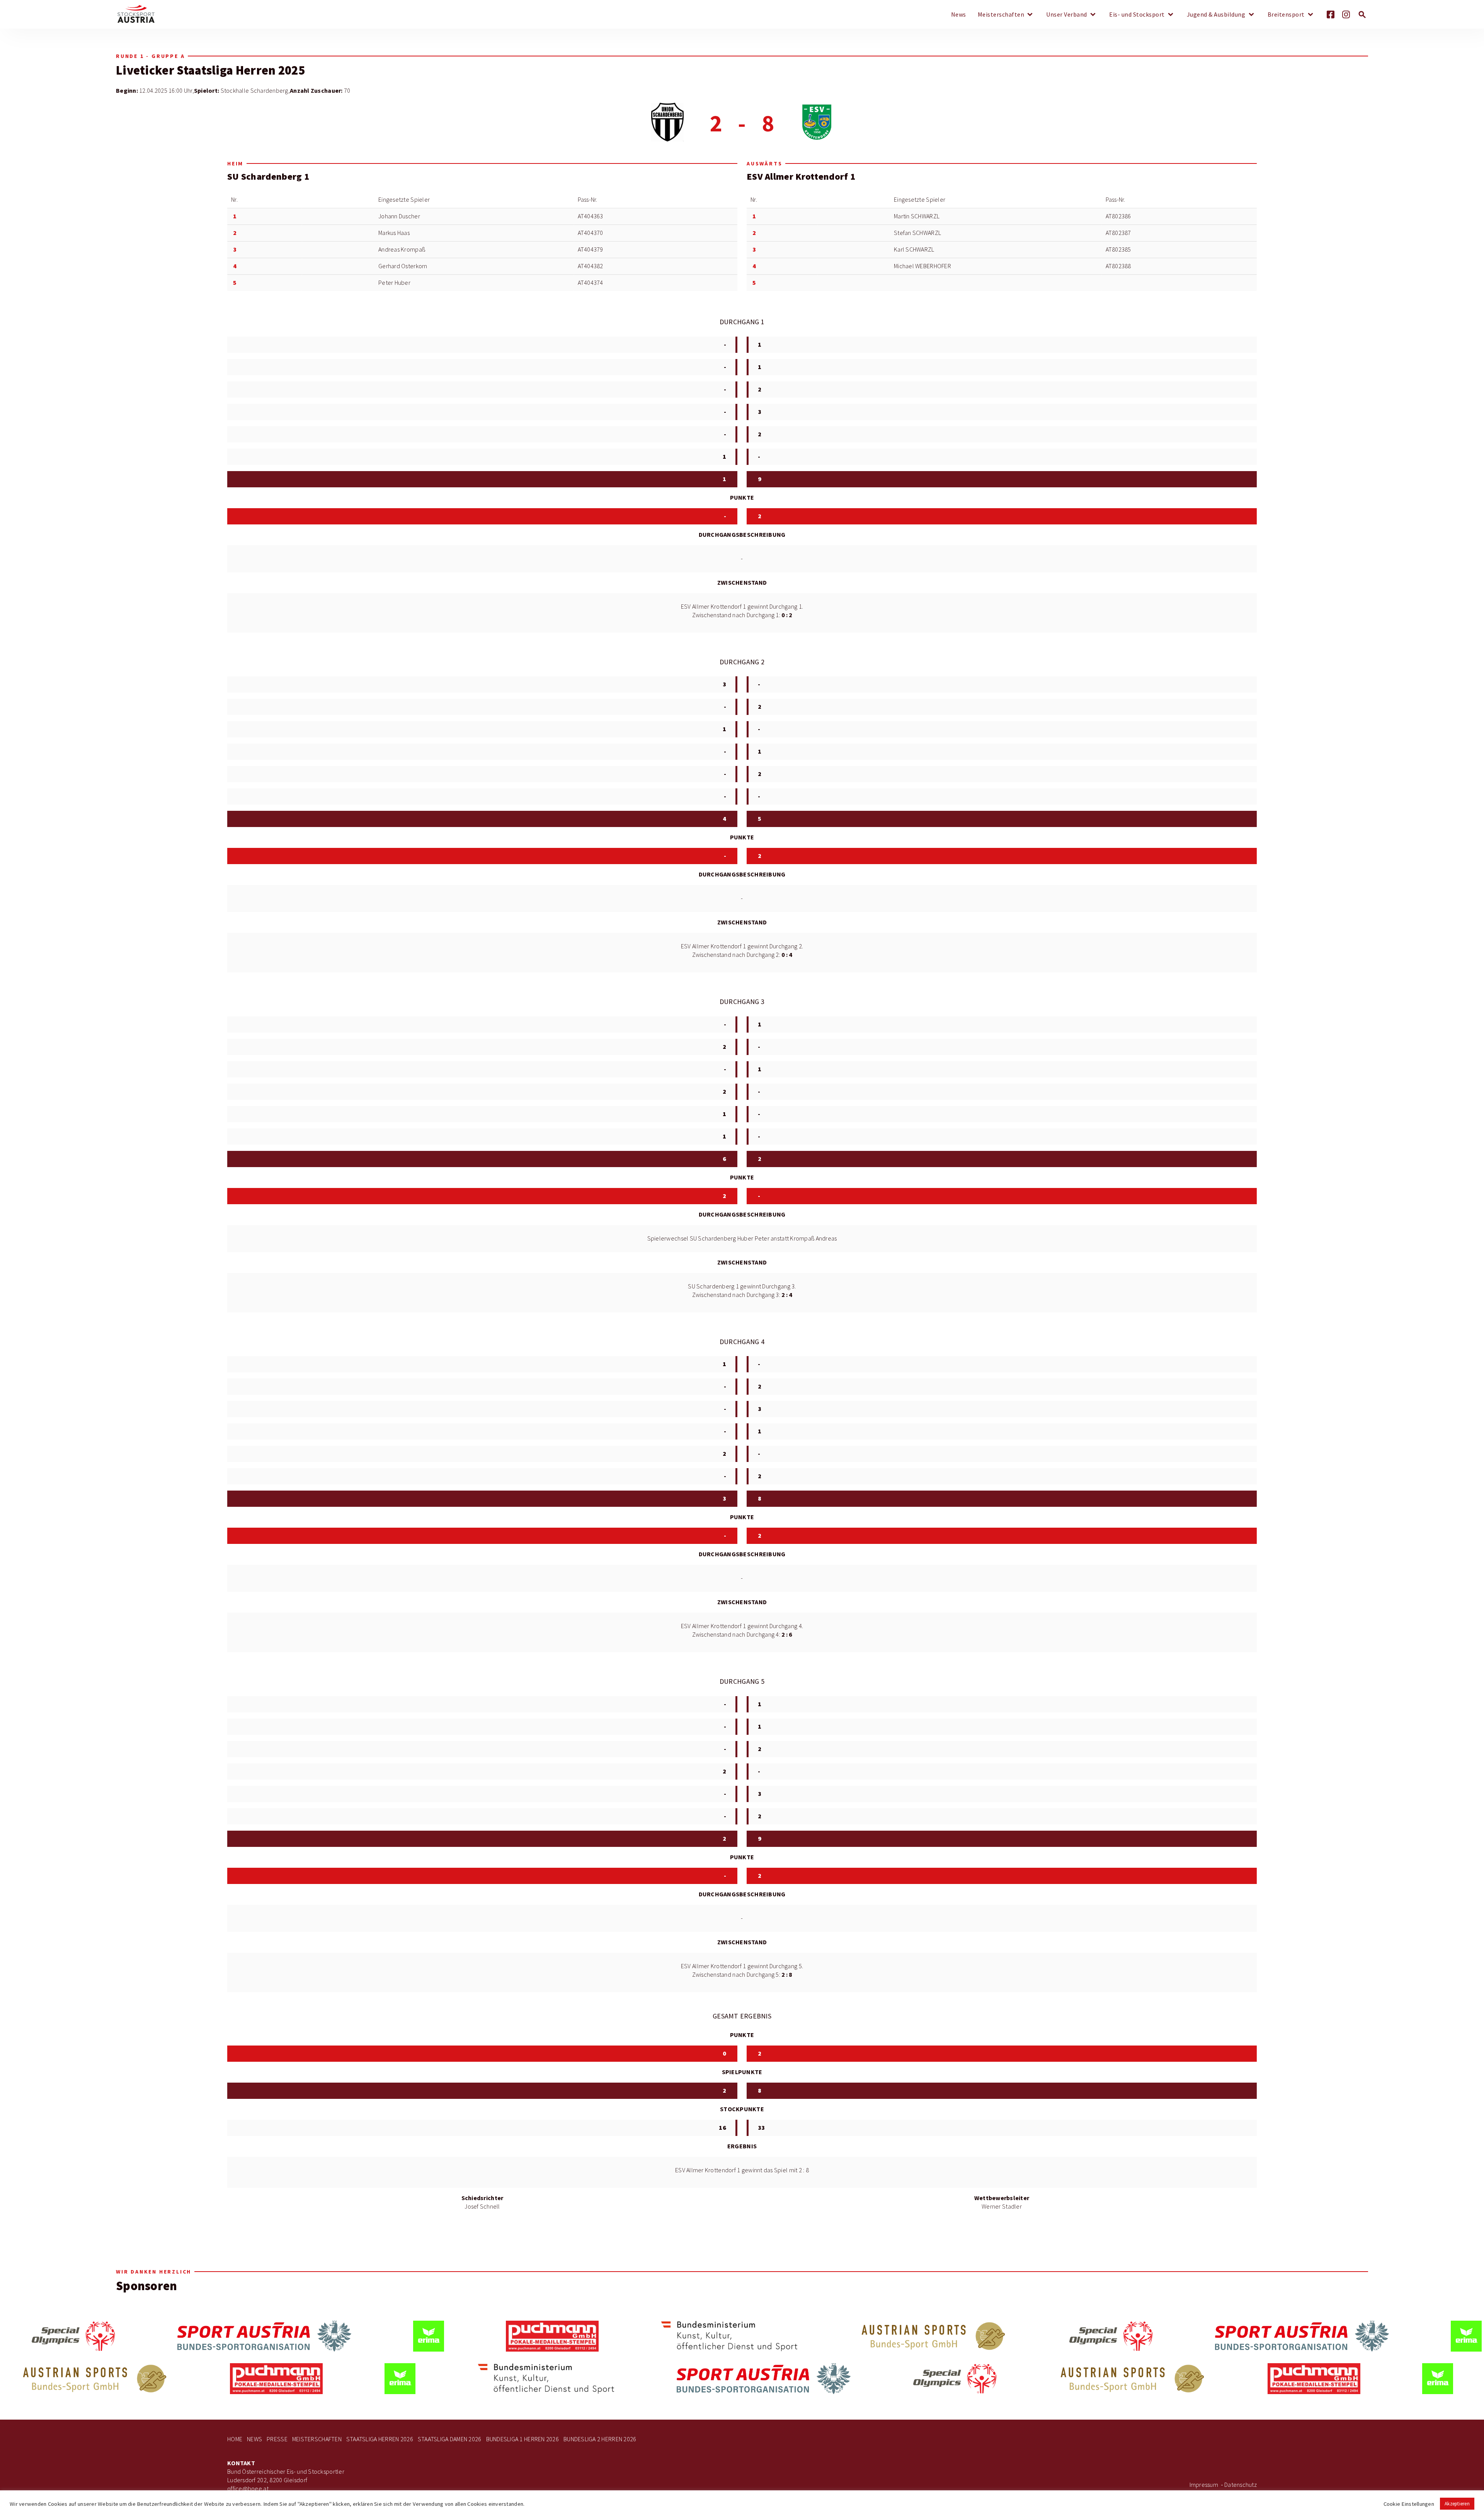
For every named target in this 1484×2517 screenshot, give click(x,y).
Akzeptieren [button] (1457, 2504)
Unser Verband (1067, 15)
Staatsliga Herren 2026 (380, 2439)
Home (235, 2439)
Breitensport (1286, 15)
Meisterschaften (1001, 15)
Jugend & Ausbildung (1216, 15)
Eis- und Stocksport (1137, 15)
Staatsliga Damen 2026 (450, 2439)
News (959, 15)
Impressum (1204, 2485)
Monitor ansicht (227, 56)
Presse (277, 2439)
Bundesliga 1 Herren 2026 (522, 2439)
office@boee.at (248, 2489)
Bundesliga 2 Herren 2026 (600, 2439)
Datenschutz (1241, 2485)
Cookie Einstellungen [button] (1409, 2504)
